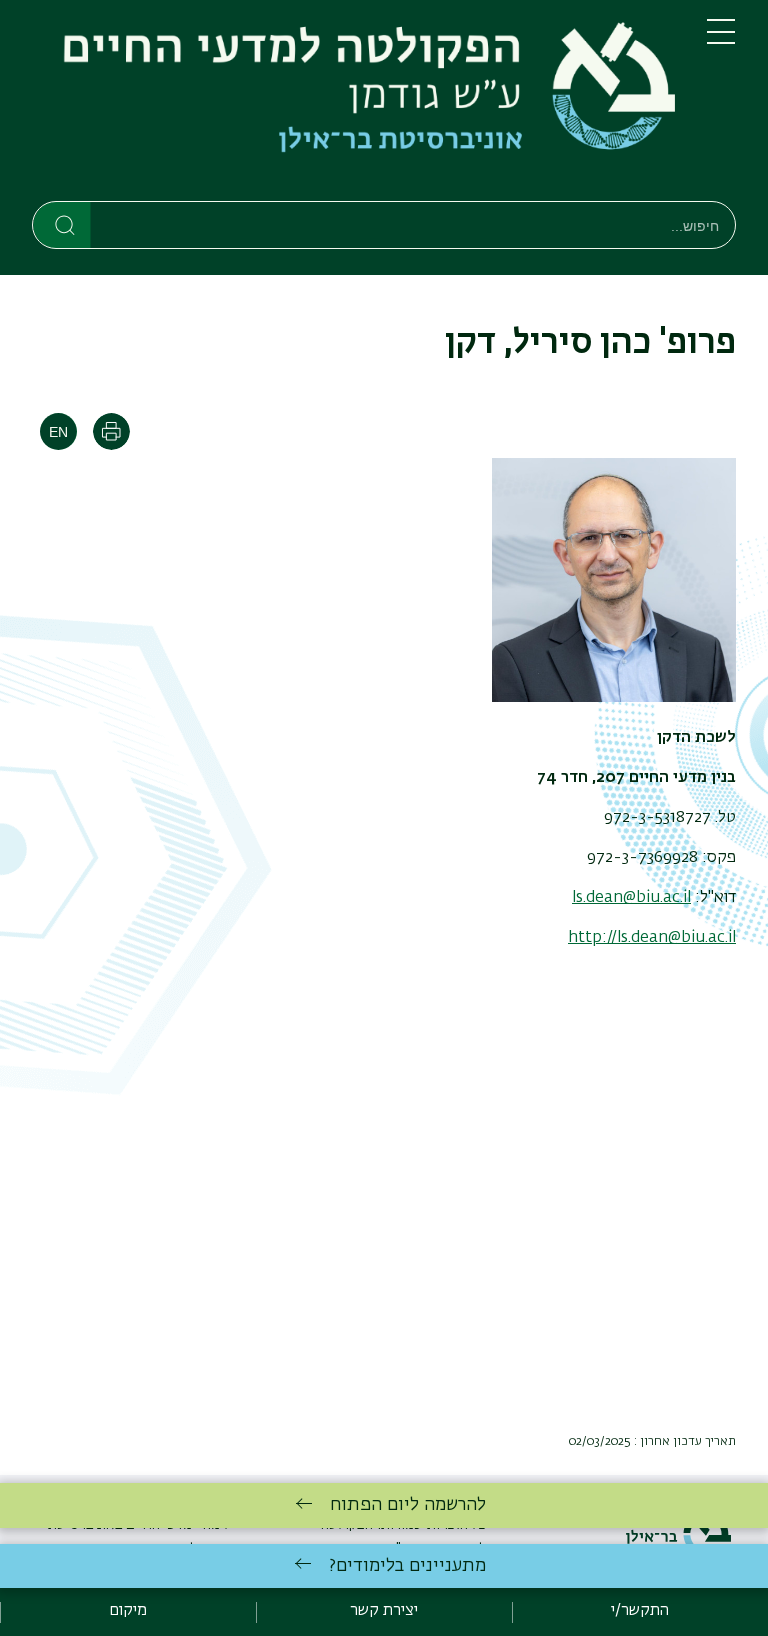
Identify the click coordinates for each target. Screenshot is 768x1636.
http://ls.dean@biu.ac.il (652, 938)
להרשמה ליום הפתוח (408, 1505)
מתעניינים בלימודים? (407, 1566)
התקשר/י (640, 1611)
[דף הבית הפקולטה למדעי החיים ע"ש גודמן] (353, 104)
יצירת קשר (384, 1611)
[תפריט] (721, 40)
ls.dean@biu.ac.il (631, 898)
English (58, 431)
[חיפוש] (62, 224)
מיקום (128, 1611)
